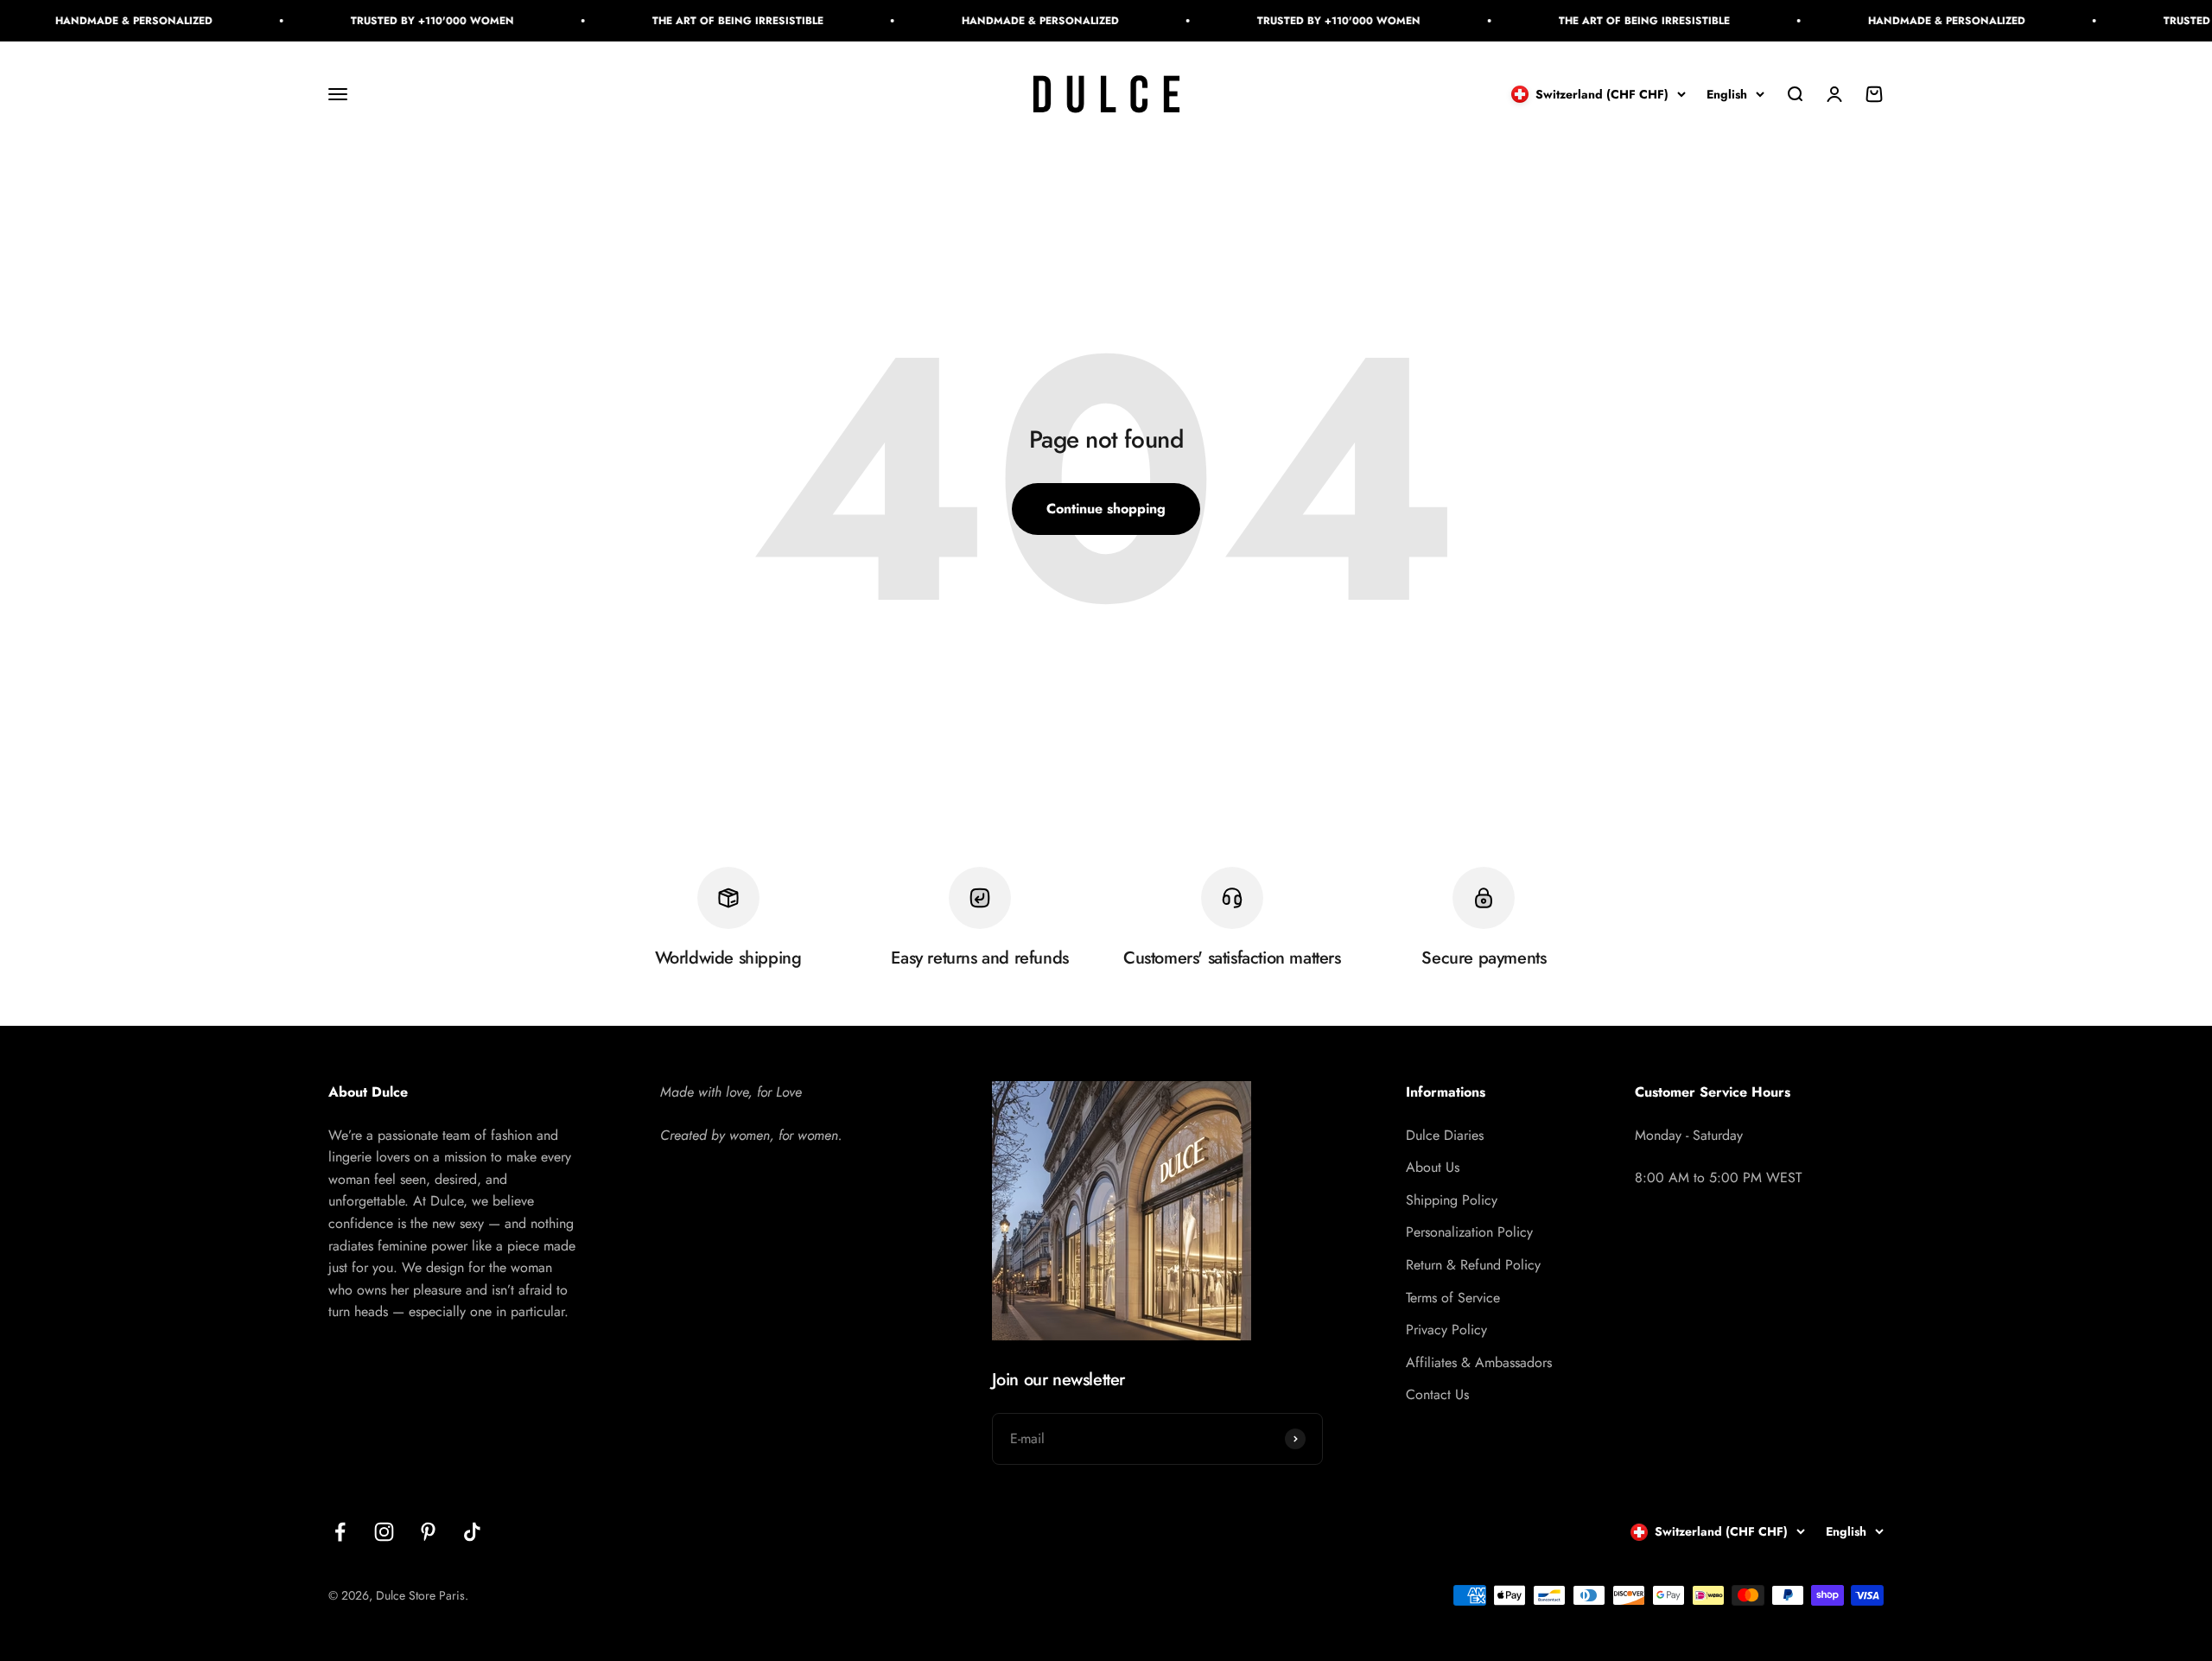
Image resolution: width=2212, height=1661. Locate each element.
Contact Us (1437, 1394)
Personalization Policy (1469, 1232)
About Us (1433, 1167)
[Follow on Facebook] (340, 1532)
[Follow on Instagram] (384, 1532)
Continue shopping (1106, 509)
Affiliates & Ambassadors (1479, 1362)
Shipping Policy (1452, 1200)
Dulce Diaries (1445, 1135)
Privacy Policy (1446, 1330)
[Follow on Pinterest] (428, 1532)
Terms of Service (1453, 1298)
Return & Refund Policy (1473, 1265)
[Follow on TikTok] (472, 1532)
